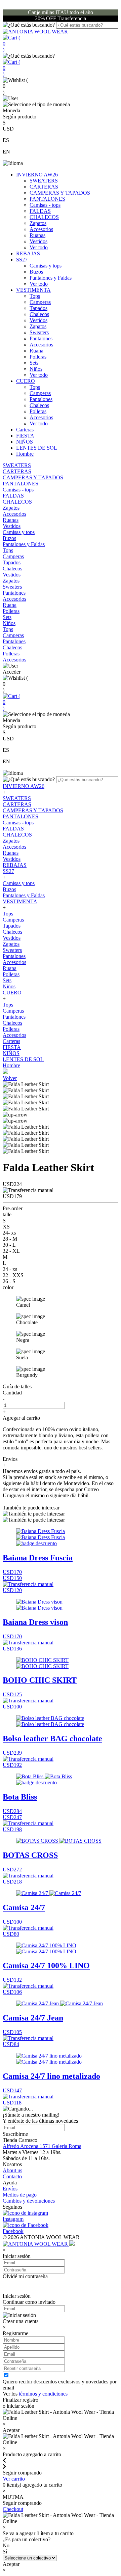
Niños (36, 369)
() (11, 44)
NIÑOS (25, 442)
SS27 (22, 260)
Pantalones (41, 338)
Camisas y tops (46, 266)
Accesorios (41, 229)
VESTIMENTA (33, 290)
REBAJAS (28, 253)
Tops (35, 296)
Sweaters (39, 332)
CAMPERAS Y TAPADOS (60, 193)
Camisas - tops (45, 205)
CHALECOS (44, 217)
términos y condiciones (43, 2394)
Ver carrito (14, 2479)
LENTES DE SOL (37, 448)
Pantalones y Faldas (51, 278)
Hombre (25, 454)
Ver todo (39, 247)
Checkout (13, 2509)
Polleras (38, 357)
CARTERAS (44, 187)
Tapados (38, 308)
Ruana (36, 351)
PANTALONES (47, 199)
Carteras (25, 430)
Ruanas (37, 235)
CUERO (26, 381)
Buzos (36, 272)
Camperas (40, 302)
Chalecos (39, 314)
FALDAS (40, 211)
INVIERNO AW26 (37, 175)
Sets (34, 363)
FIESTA (25, 436)
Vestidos (38, 241)
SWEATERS (44, 181)
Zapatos (38, 223)
